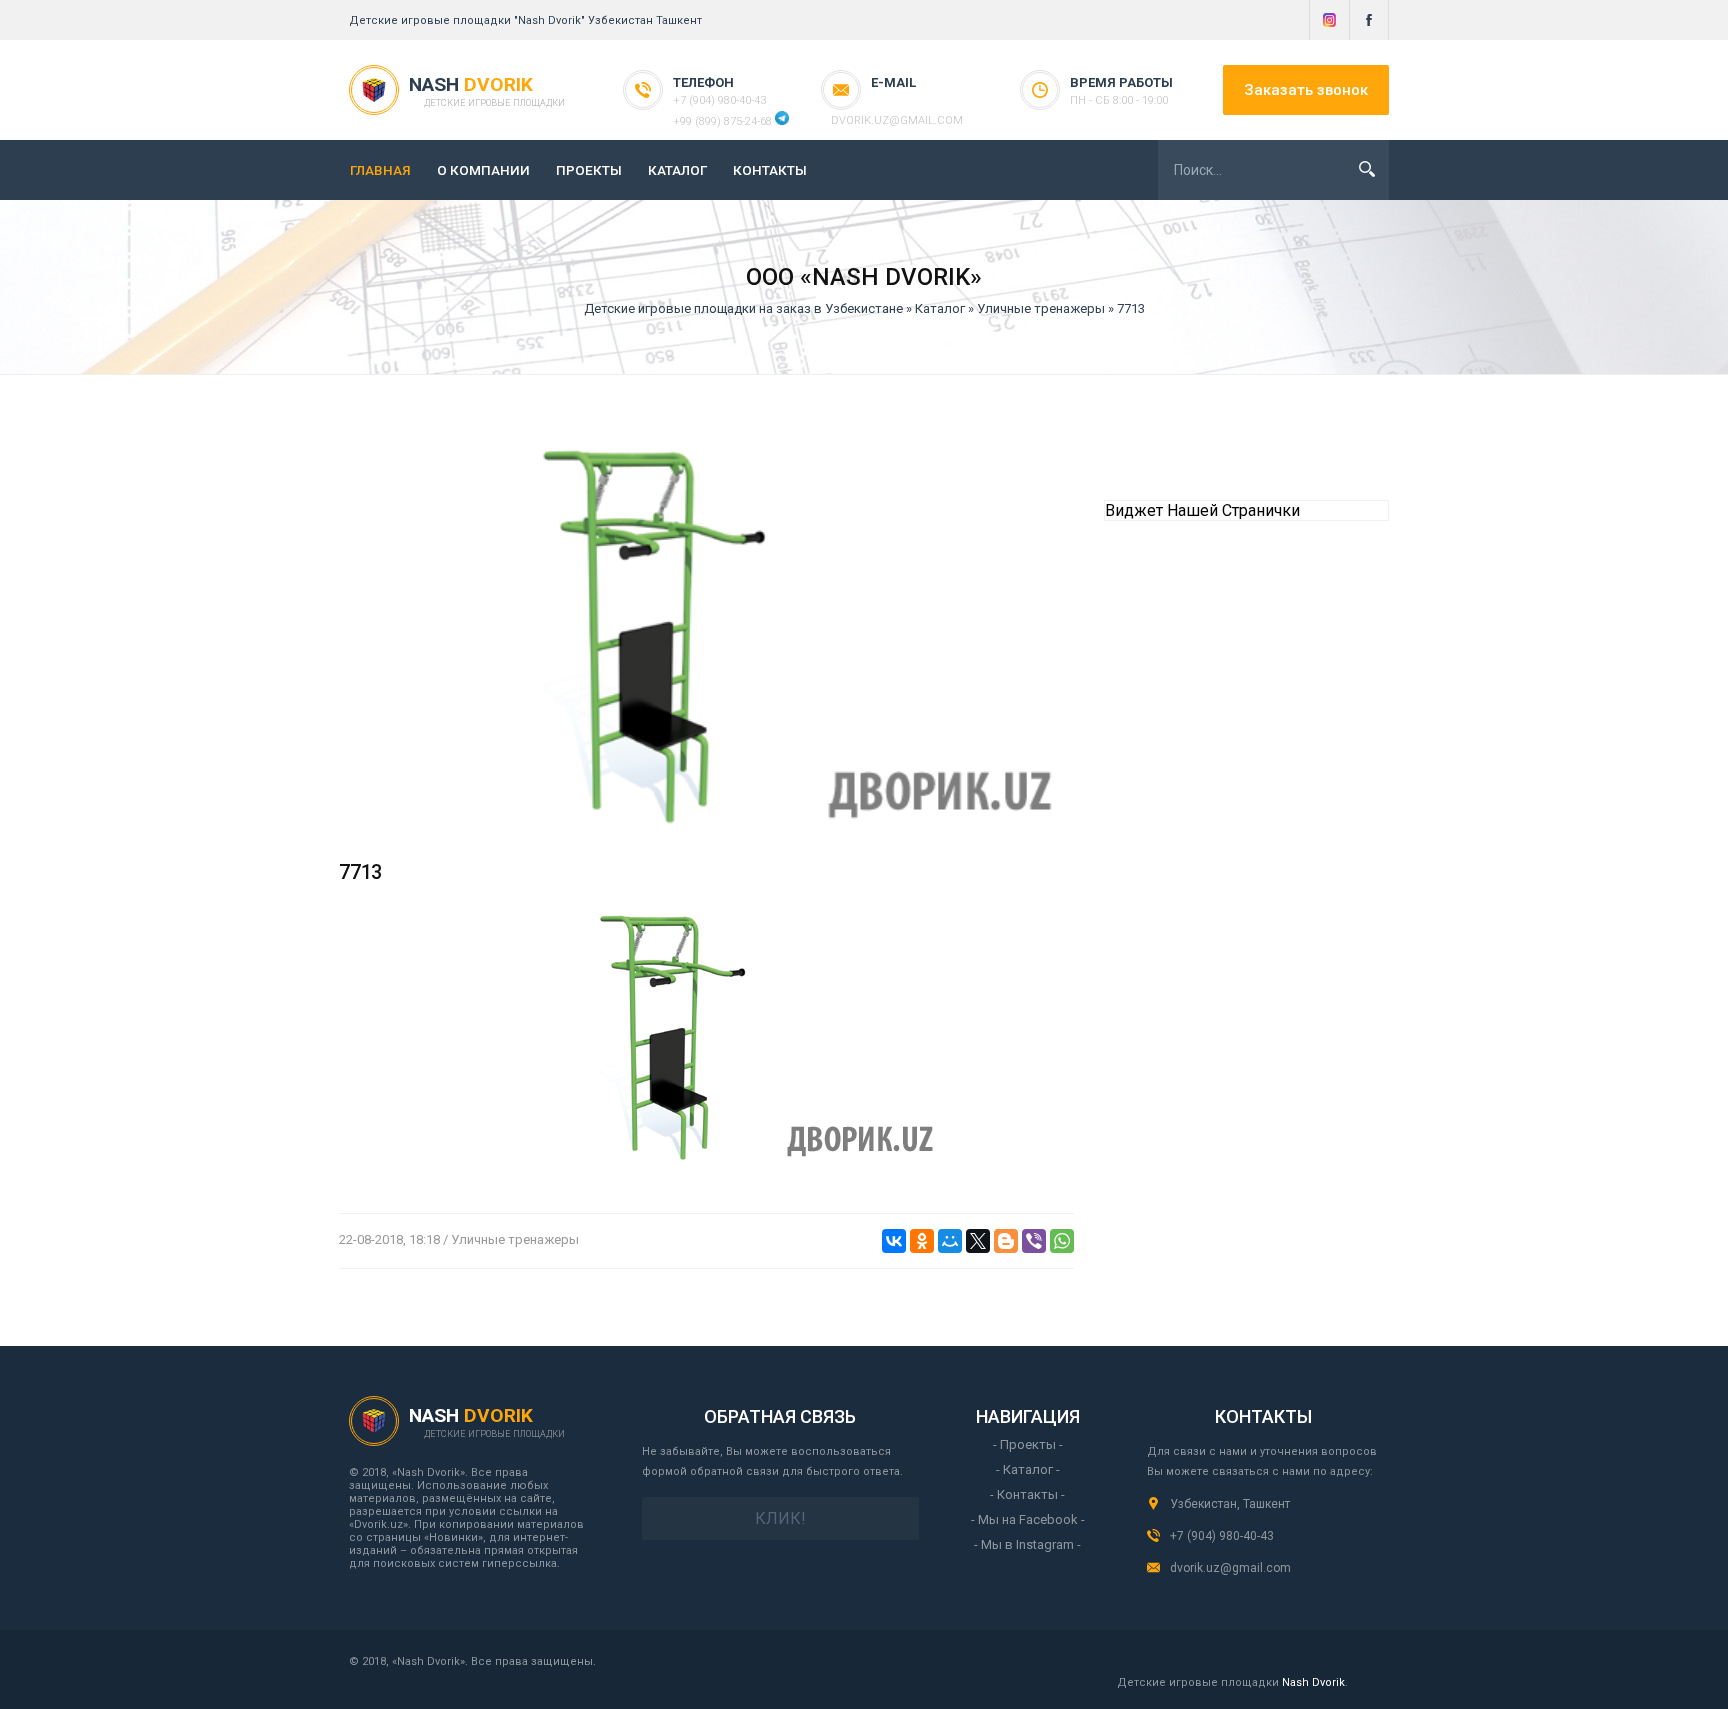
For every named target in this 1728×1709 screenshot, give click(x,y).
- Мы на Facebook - (1028, 1519)
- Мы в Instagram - (1027, 1544)
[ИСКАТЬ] (1367, 169)
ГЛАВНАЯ (380, 170)
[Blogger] (1006, 1241)
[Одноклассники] (922, 1241)
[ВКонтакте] (894, 1241)
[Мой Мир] (950, 1241)
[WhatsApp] (1062, 1241)
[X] (978, 1241)
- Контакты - (1027, 1494)
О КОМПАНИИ (483, 170)
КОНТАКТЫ (770, 170)
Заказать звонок (1306, 90)
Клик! (780, 1518)
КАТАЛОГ (677, 170)
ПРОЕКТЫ (589, 170)
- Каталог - (1028, 1469)
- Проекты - (1028, 1444)
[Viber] (1034, 1241)
